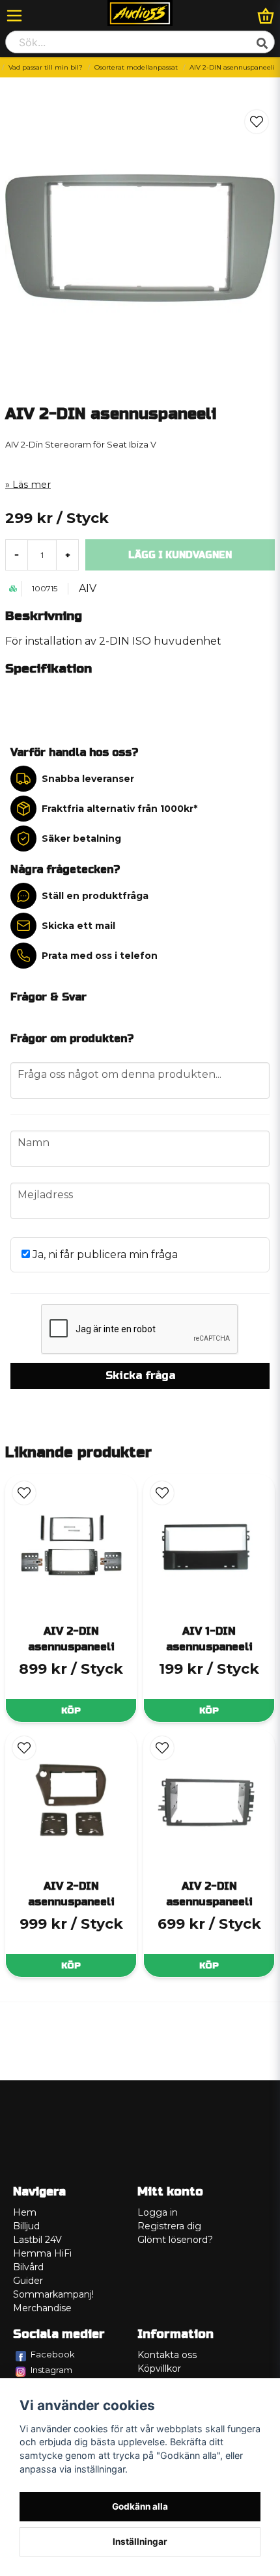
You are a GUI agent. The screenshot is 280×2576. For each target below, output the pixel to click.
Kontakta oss (167, 2355)
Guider (28, 2281)
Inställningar (140, 2542)
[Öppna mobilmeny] (14, 16)
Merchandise (42, 2308)
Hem (25, 2212)
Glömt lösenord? (175, 2240)
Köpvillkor (159, 2368)
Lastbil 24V (37, 2240)
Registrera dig (169, 2226)
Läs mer (32, 485)
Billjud (26, 2226)
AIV (88, 588)
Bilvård (28, 2267)
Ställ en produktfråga (95, 896)
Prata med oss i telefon (100, 956)
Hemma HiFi (42, 2253)
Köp (71, 1711)
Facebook (53, 2354)
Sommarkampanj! (53, 2294)
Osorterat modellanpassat (136, 67)
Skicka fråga (140, 1375)
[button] (257, 122)
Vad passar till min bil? (46, 67)
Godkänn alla (140, 2506)
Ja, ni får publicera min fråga (104, 1254)
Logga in (158, 2212)
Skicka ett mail (78, 926)
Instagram (51, 2370)
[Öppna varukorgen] (266, 16)
